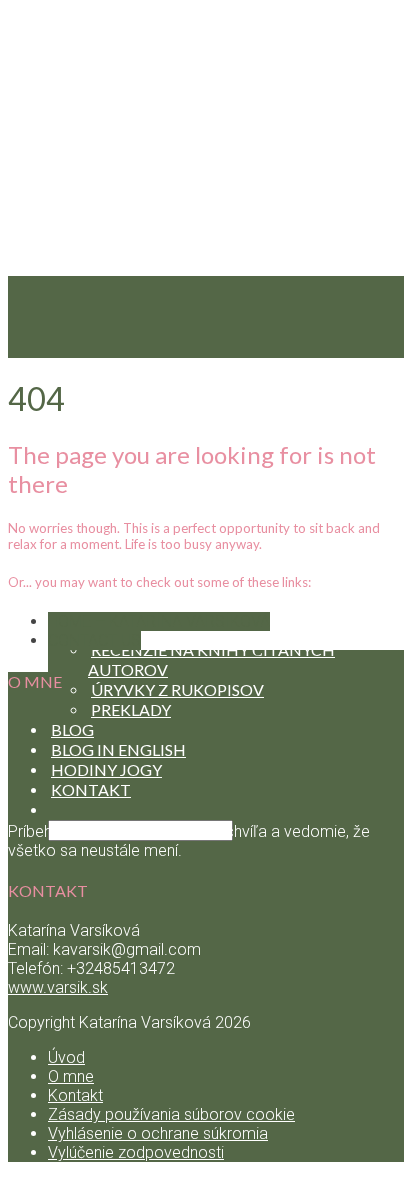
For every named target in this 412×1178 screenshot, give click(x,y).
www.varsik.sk (58, 987)
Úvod (66, 1057)
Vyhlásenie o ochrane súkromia (158, 1133)
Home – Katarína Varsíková (159, 621)
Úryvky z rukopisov (177, 689)
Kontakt (75, 1095)
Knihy (77, 609)
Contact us (94, 640)
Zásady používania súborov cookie (171, 1114)
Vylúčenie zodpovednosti (136, 1152)
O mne (71, 1076)
